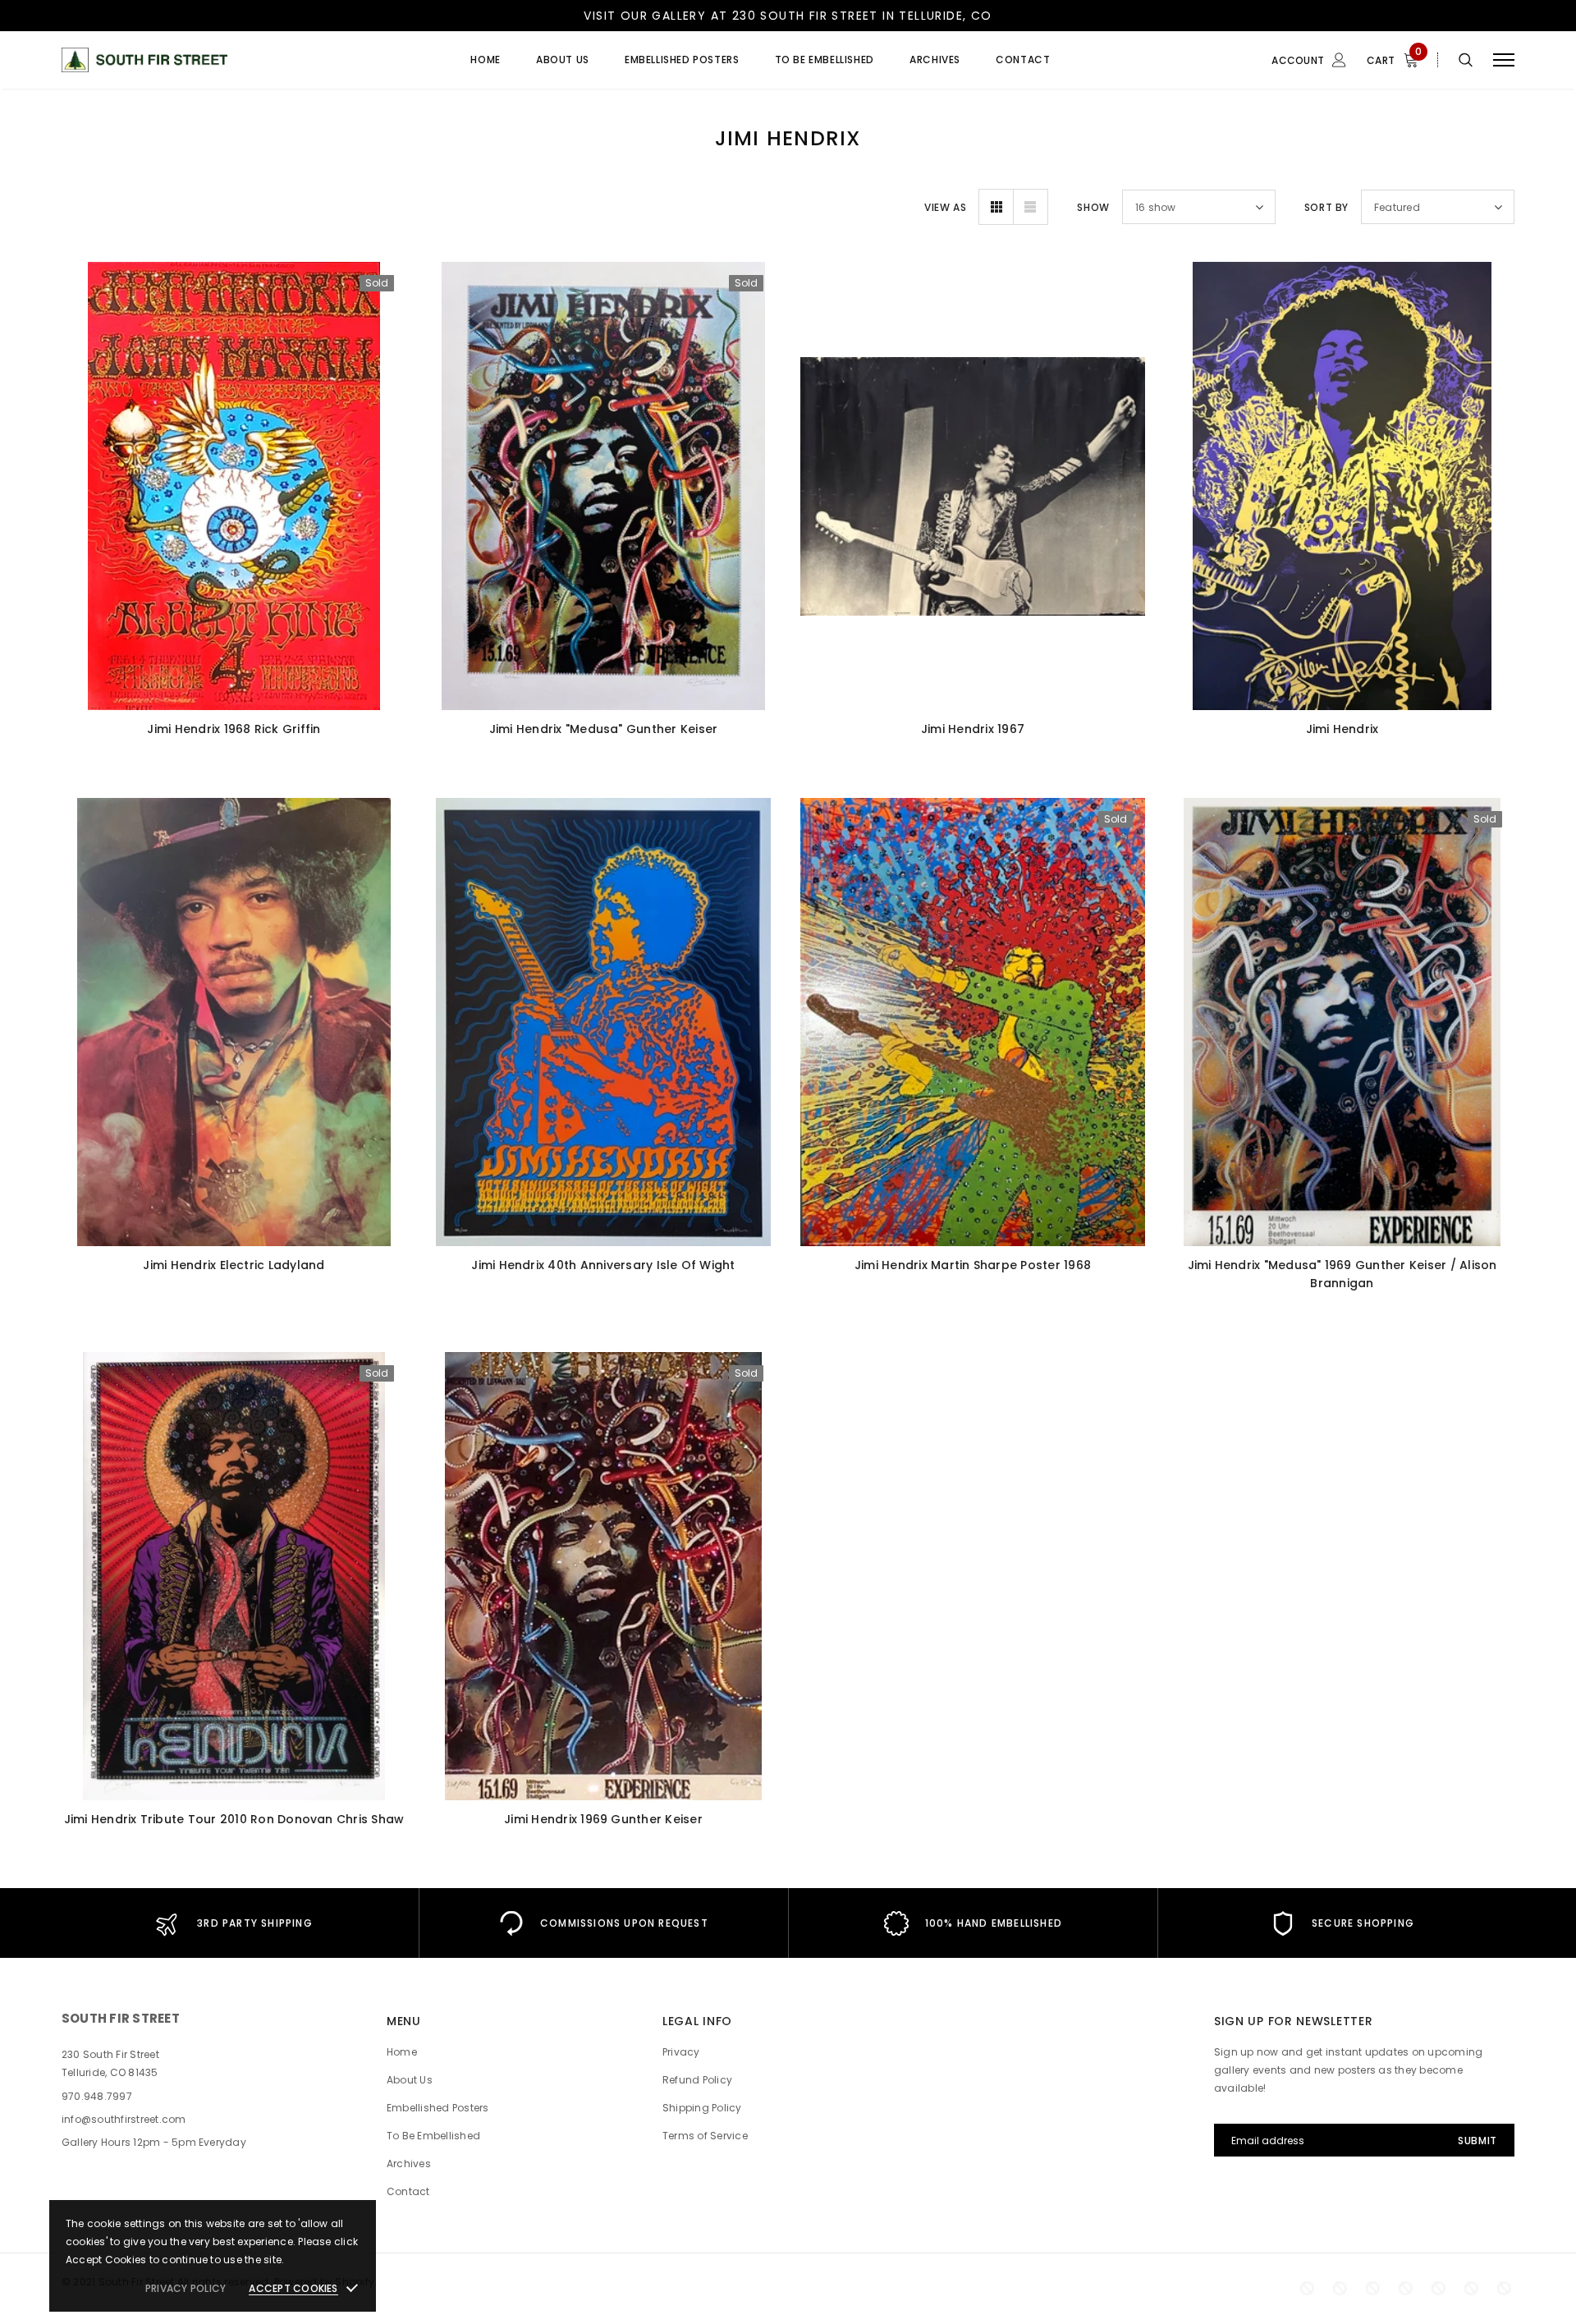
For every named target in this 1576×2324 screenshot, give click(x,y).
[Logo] (188, 60)
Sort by (1326, 207)
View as (945, 207)
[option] (234, 1923)
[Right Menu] (1504, 60)
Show (1093, 207)
